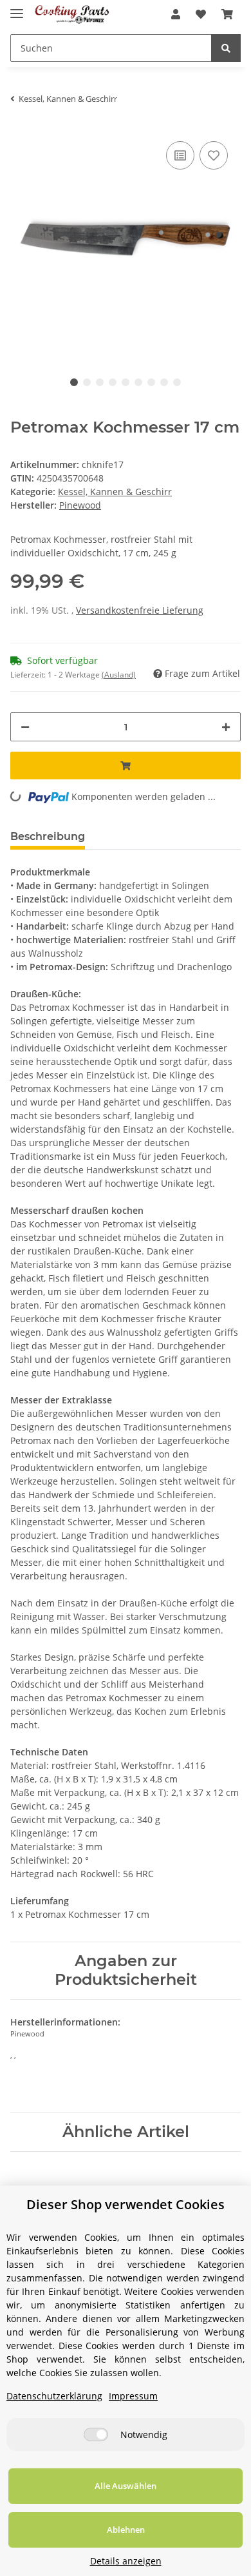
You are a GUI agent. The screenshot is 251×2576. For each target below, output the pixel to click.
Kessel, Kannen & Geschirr (115, 492)
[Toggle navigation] (17, 8)
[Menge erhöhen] (226, 727)
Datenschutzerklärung (54, 2396)
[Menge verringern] (25, 727)
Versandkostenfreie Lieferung (140, 610)
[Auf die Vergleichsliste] (180, 155)
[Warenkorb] (227, 14)
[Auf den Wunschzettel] (214, 155)
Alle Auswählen (126, 2486)
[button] (176, 14)
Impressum (133, 2396)
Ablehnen (126, 2530)
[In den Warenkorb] (126, 766)
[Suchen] (226, 48)
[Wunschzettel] (201, 14)
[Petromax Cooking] (72, 15)
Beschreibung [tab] (48, 836)
